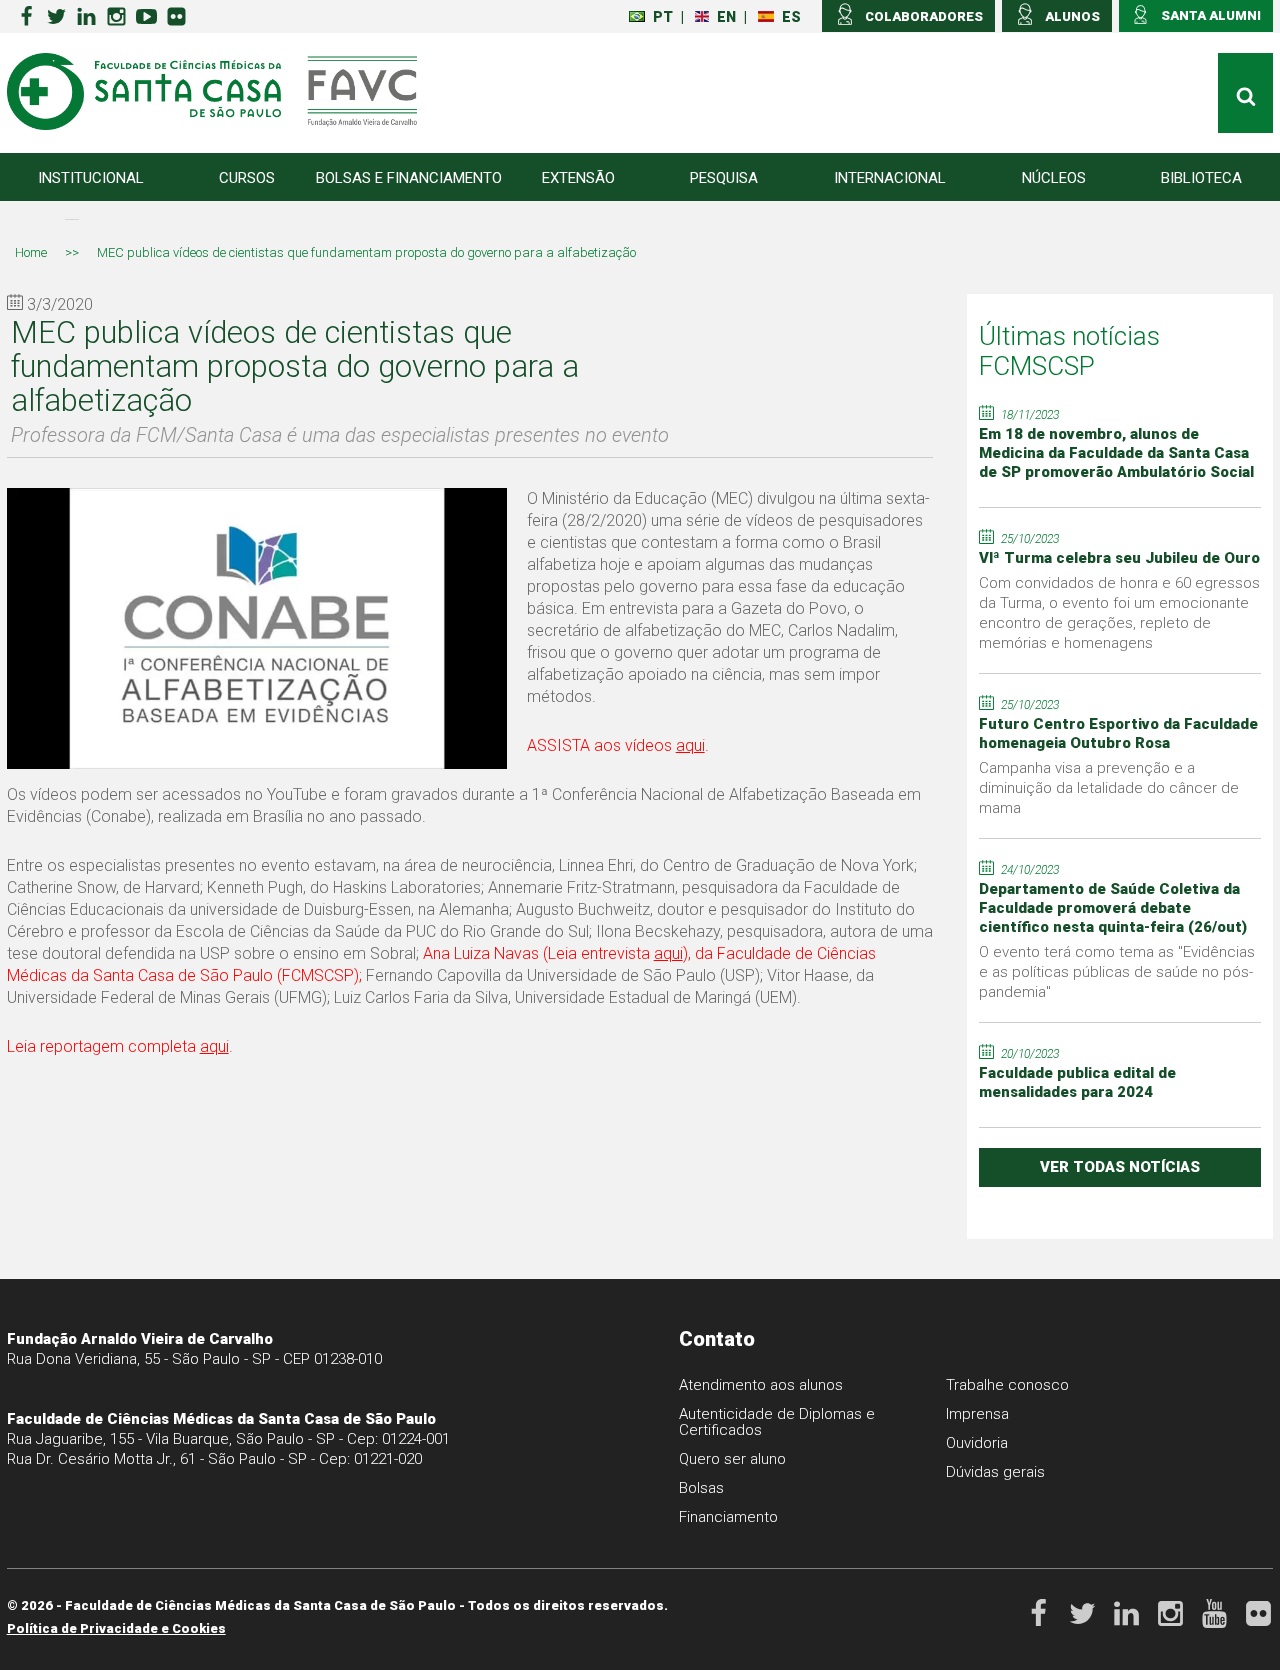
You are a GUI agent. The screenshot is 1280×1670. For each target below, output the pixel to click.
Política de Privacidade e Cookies (116, 1628)
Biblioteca (1201, 178)
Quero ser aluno (732, 1459)
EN (726, 17)
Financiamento (728, 1517)
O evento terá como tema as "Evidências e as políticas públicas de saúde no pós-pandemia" (1117, 972)
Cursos (247, 178)
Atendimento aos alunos (761, 1385)
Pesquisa (724, 178)
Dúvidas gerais (995, 1472)
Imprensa (977, 1414)
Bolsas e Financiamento (409, 178)
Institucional (91, 178)
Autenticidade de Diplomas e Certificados (777, 1422)
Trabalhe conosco (1007, 1385)
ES (791, 17)
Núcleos (1054, 178)
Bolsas (701, 1488)
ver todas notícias (1120, 1167)
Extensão (578, 178)
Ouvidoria (977, 1443)
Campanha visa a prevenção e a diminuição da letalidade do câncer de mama (1109, 788)
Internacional (890, 178)
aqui (690, 745)
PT (663, 17)
